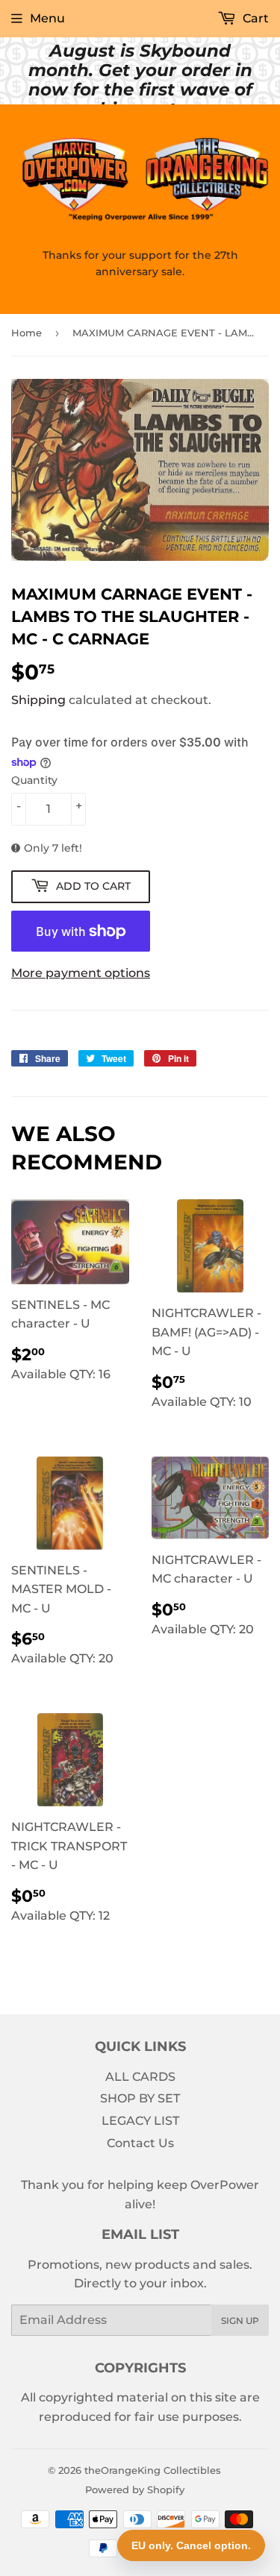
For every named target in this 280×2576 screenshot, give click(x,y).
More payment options (81, 973)
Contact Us (140, 2143)
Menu (47, 18)
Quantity (34, 780)
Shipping (38, 700)
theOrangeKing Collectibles (153, 2470)
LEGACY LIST (140, 2121)
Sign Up (240, 2321)
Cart (254, 18)
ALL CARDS (140, 2077)
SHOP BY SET (140, 2098)
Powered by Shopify (135, 2489)
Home (27, 333)
